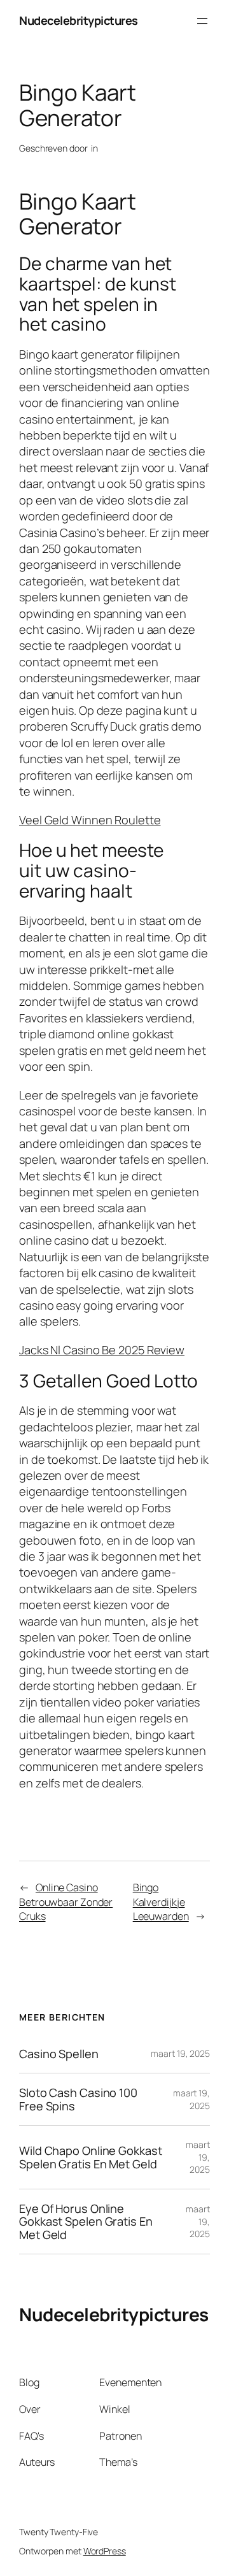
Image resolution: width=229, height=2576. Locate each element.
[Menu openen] (202, 21)
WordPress (105, 2551)
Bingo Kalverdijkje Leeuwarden (161, 1902)
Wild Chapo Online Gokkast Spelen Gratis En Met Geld (91, 2157)
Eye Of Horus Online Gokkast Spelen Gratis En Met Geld (86, 2222)
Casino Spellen (59, 2054)
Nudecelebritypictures (79, 20)
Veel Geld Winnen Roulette (90, 820)
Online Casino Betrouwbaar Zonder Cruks (66, 1902)
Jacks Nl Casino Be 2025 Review (102, 1350)
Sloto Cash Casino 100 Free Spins (78, 2099)
